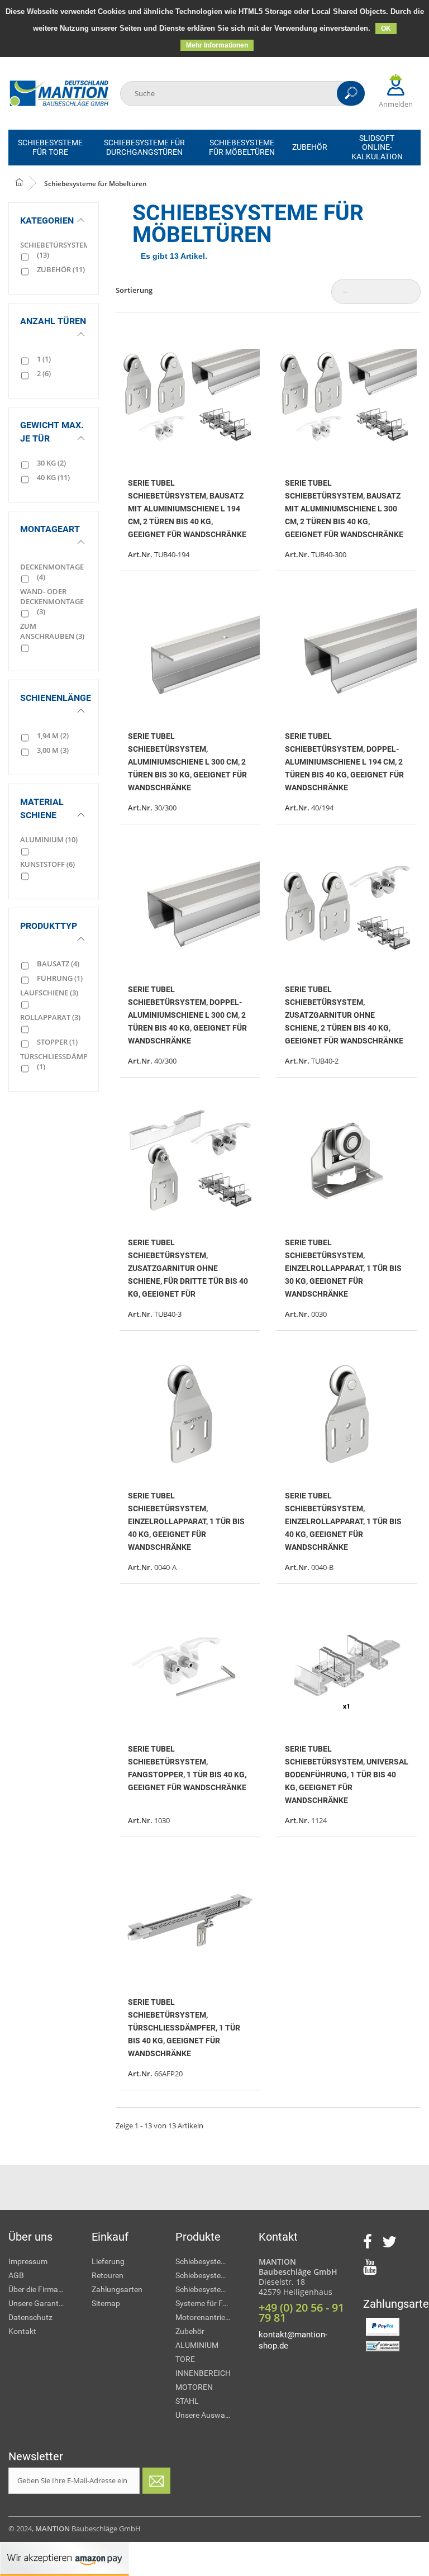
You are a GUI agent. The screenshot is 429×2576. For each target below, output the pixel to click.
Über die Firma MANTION (42, 2289)
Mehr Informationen (217, 45)
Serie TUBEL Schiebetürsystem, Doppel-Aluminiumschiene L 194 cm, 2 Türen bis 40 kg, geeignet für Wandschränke (344, 762)
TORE (185, 2359)
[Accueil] (59, 94)
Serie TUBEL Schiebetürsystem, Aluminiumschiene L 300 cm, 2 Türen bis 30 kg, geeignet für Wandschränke (187, 762)
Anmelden (396, 104)
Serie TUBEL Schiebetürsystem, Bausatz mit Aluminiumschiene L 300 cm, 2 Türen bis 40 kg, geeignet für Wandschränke (344, 508)
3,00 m (53, 750)
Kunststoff (47, 864)
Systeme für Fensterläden (209, 2303)
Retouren (108, 2275)
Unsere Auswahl (203, 2415)
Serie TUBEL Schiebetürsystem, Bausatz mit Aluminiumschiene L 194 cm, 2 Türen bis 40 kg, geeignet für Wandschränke (187, 508)
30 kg (51, 463)
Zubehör (61, 269)
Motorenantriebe (204, 2317)
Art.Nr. (140, 554)
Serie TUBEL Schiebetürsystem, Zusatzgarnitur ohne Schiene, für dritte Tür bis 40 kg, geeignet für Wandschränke (188, 1268)
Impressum (28, 2261)
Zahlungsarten (117, 2289)
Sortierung (134, 290)
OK (386, 29)
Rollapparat (50, 1017)
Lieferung (108, 2261)
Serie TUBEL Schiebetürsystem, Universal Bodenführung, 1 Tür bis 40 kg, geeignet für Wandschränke (347, 1774)
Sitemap (106, 2303)
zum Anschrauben (52, 631)
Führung (60, 978)
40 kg (53, 477)
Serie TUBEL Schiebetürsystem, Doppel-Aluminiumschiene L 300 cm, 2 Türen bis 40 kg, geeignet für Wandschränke (187, 1015)
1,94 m (53, 736)
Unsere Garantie (36, 2303)
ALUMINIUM (197, 2345)
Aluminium (49, 839)
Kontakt (22, 2331)
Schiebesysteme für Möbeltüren (209, 2289)
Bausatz (58, 964)
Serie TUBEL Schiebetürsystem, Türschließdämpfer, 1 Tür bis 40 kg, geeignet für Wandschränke (184, 2027)
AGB (16, 2275)
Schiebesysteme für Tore (209, 2261)
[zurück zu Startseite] (28, 183)
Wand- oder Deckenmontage (52, 601)
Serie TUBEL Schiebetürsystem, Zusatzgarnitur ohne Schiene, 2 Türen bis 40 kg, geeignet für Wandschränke (344, 1015)
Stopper (57, 1042)
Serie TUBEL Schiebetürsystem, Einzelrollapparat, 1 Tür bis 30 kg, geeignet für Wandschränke (343, 1268)
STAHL (187, 2401)
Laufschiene (49, 993)
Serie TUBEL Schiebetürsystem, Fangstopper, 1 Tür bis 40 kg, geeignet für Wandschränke (187, 1768)
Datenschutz (30, 2317)
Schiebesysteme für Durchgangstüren (209, 2275)
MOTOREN (194, 2387)
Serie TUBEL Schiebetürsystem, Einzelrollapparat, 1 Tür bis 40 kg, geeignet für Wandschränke (186, 1521)
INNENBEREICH (203, 2373)
